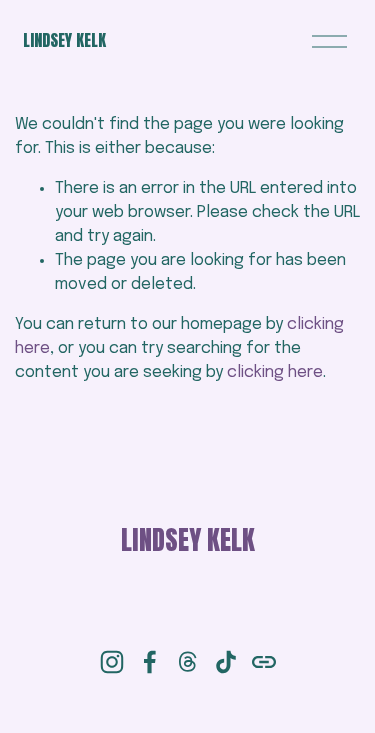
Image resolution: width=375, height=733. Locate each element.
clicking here (275, 372)
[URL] (264, 662)
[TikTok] (226, 662)
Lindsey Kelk (64, 40)
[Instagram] (112, 662)
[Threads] (188, 662)
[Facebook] (150, 662)
